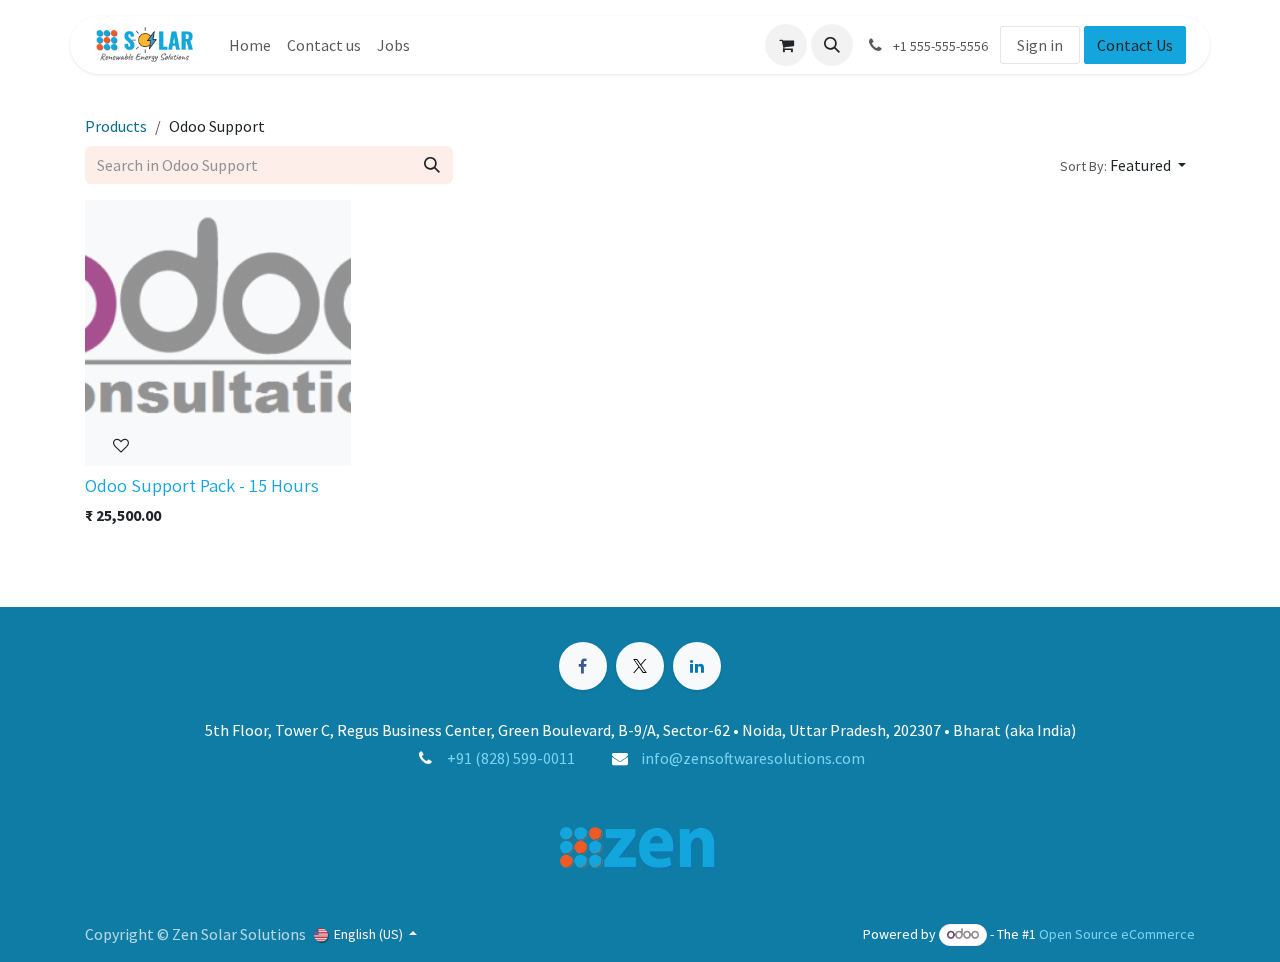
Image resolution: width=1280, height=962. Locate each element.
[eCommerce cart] (786, 45)
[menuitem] (250, 45)
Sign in (1040, 45)
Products (116, 126)
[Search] (432, 165)
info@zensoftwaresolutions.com (753, 758)
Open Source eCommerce (1117, 934)
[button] (832, 45)
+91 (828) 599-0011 (511, 758)
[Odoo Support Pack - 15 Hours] (218, 333)
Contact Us (1135, 45)
